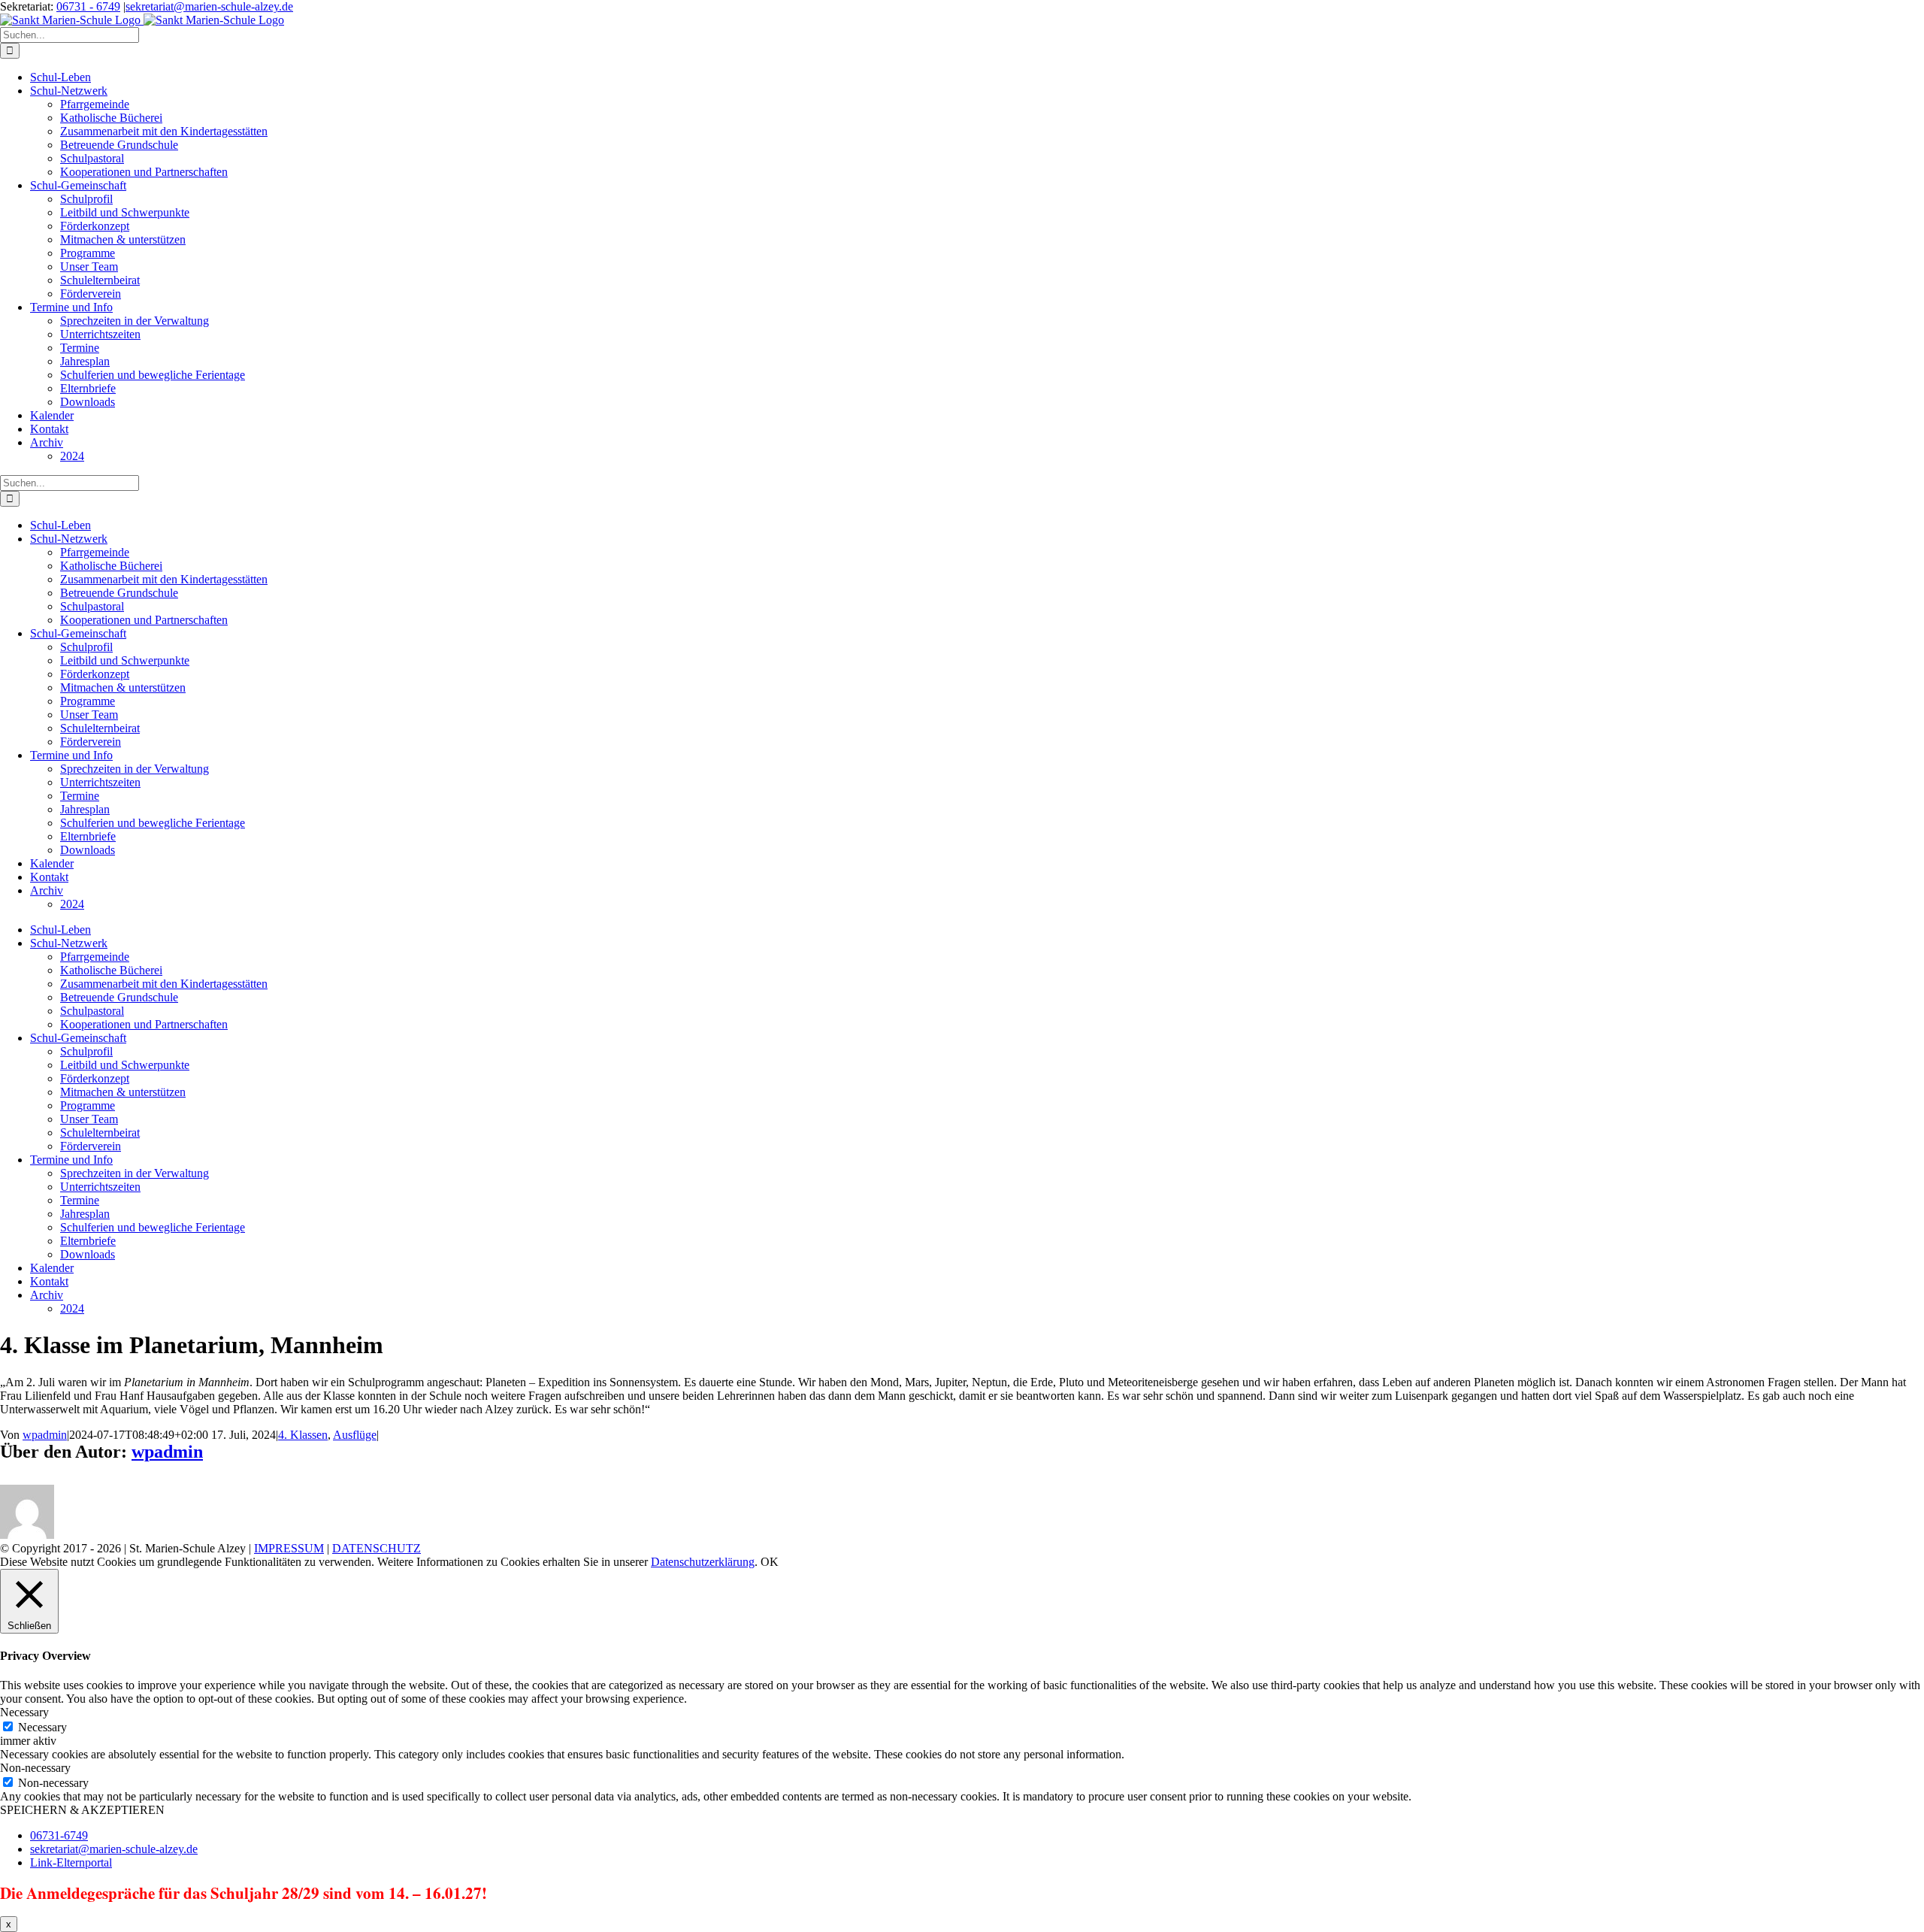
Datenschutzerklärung (703, 1562)
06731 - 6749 (88, 6)
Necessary (42, 1727)
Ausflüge (355, 1435)
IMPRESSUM (289, 1548)
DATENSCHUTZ (377, 1548)
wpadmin (45, 1435)
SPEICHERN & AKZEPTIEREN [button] (82, 1810)
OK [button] (770, 1562)
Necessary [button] (24, 1712)
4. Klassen (303, 1435)
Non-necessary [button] (35, 1768)
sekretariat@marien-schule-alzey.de (209, 6)
